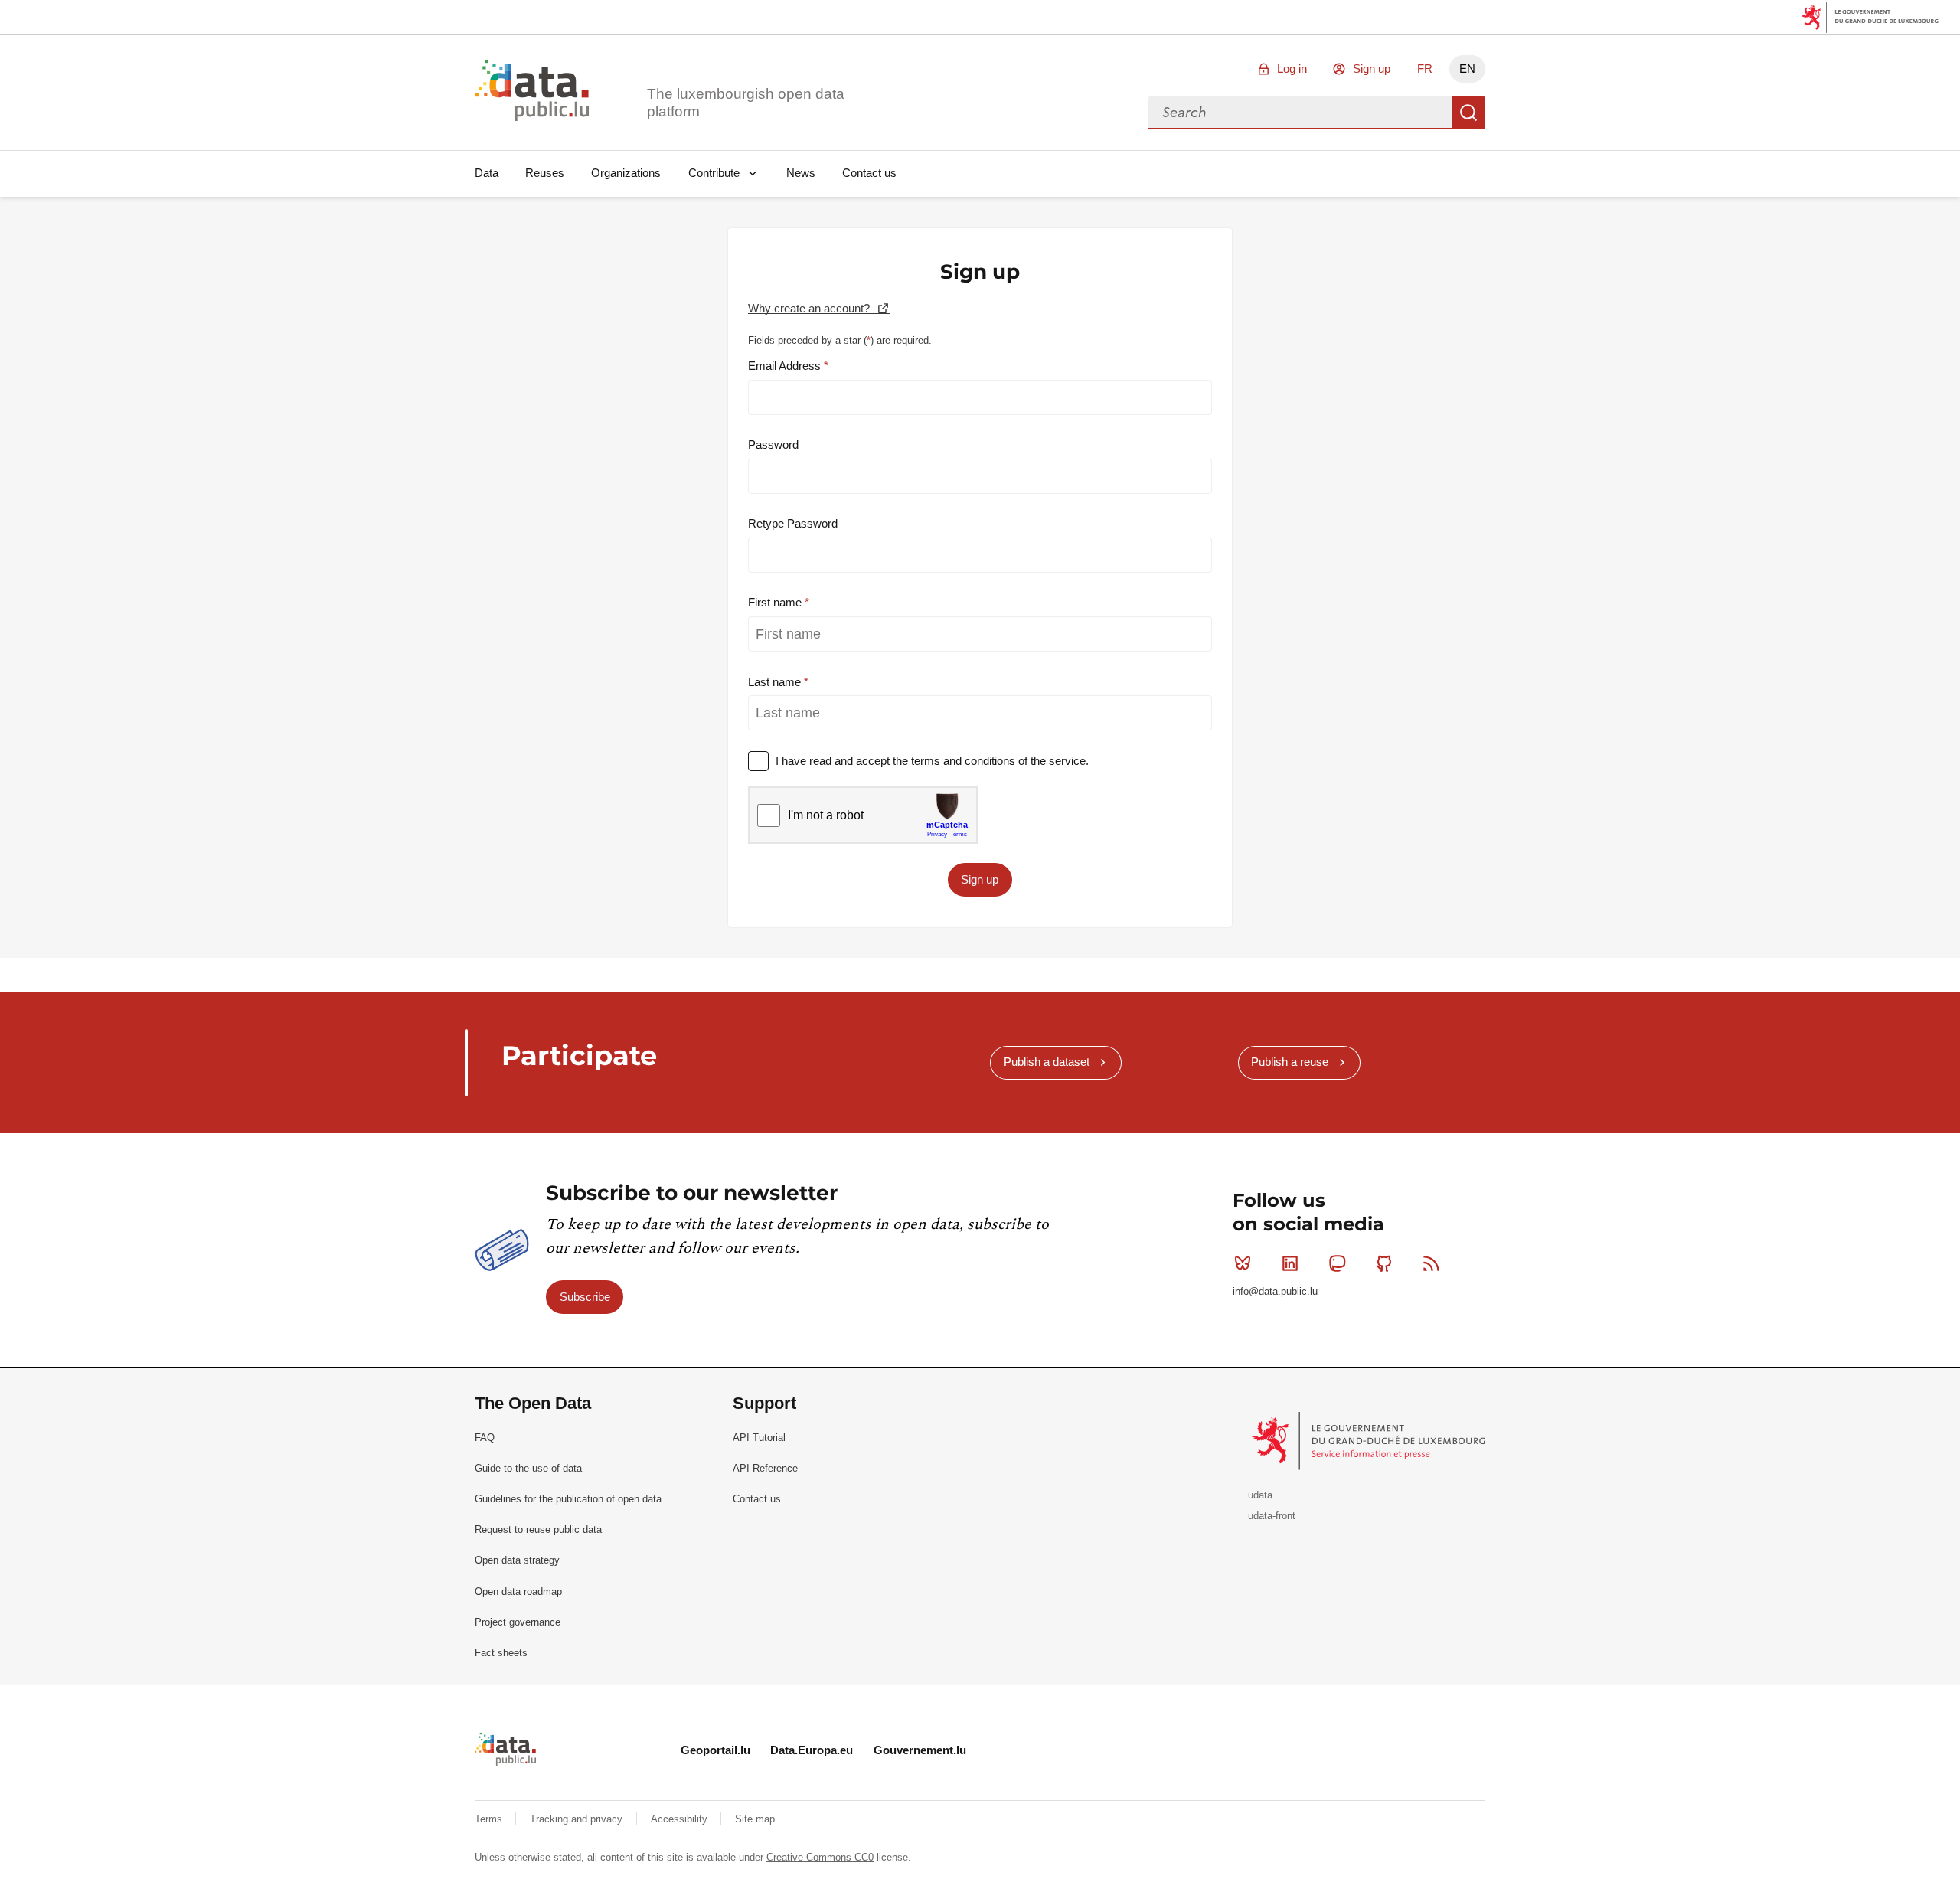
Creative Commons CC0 (820, 1857)
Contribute (714, 173)
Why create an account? (810, 308)
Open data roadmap (518, 1591)
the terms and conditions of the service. (991, 761)
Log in (1292, 69)
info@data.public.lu (1275, 1291)
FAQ (485, 1438)
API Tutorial (759, 1438)
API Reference (765, 1468)
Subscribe (585, 1297)
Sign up (1372, 69)
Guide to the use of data (528, 1468)
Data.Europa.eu (812, 1750)
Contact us (869, 173)
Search (1468, 113)
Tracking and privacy (578, 1819)
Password (773, 444)
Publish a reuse (1290, 1062)
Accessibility (681, 1819)
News (801, 173)
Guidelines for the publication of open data (568, 1499)
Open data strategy (517, 1560)
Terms (490, 1819)
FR (1425, 69)
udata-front (1272, 1516)
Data (487, 173)
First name (776, 602)
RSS (1432, 1263)
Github (1384, 1263)
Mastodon (1337, 1263)
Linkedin (1290, 1263)
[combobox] (1300, 113)
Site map (755, 1819)
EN (1467, 69)
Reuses (545, 173)
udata (1260, 1495)
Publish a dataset (1047, 1062)
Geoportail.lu (715, 1750)
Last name (776, 682)
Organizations (626, 173)
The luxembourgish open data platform (746, 103)
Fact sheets (501, 1653)
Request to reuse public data (538, 1529)
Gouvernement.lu (920, 1750)
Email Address (786, 366)
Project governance (518, 1622)
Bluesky (1243, 1263)
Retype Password (793, 523)
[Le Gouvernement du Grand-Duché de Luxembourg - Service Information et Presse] (1370, 1440)
